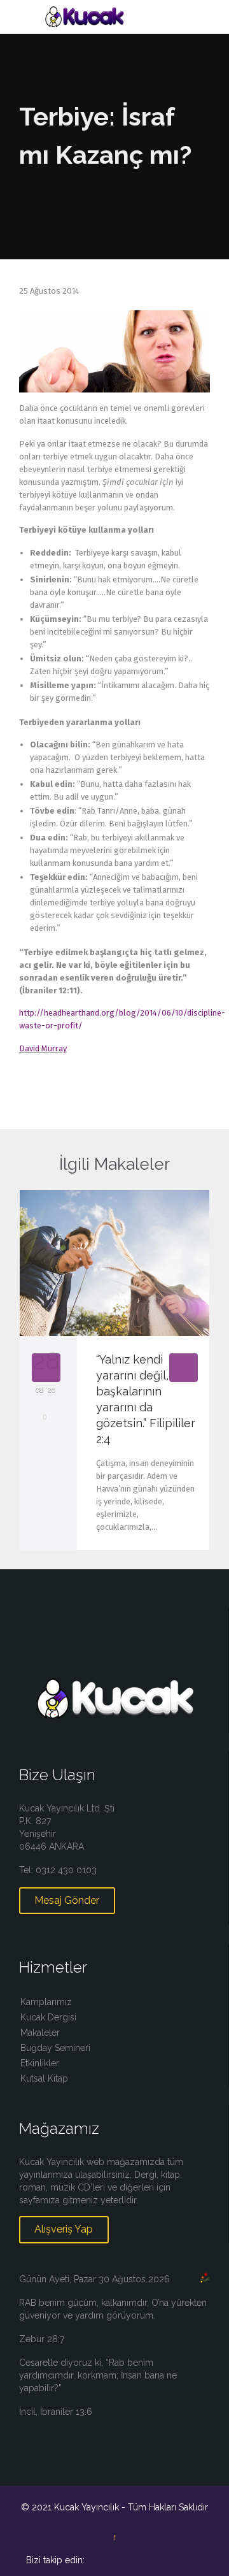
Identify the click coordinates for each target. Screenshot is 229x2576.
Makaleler (40, 2033)
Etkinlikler (40, 2063)
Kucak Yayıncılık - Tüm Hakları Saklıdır (131, 2507)
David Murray (43, 1048)
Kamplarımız (46, 2002)
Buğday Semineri (55, 2048)
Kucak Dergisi (48, 2017)
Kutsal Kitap (44, 2078)
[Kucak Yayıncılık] (122, 17)
